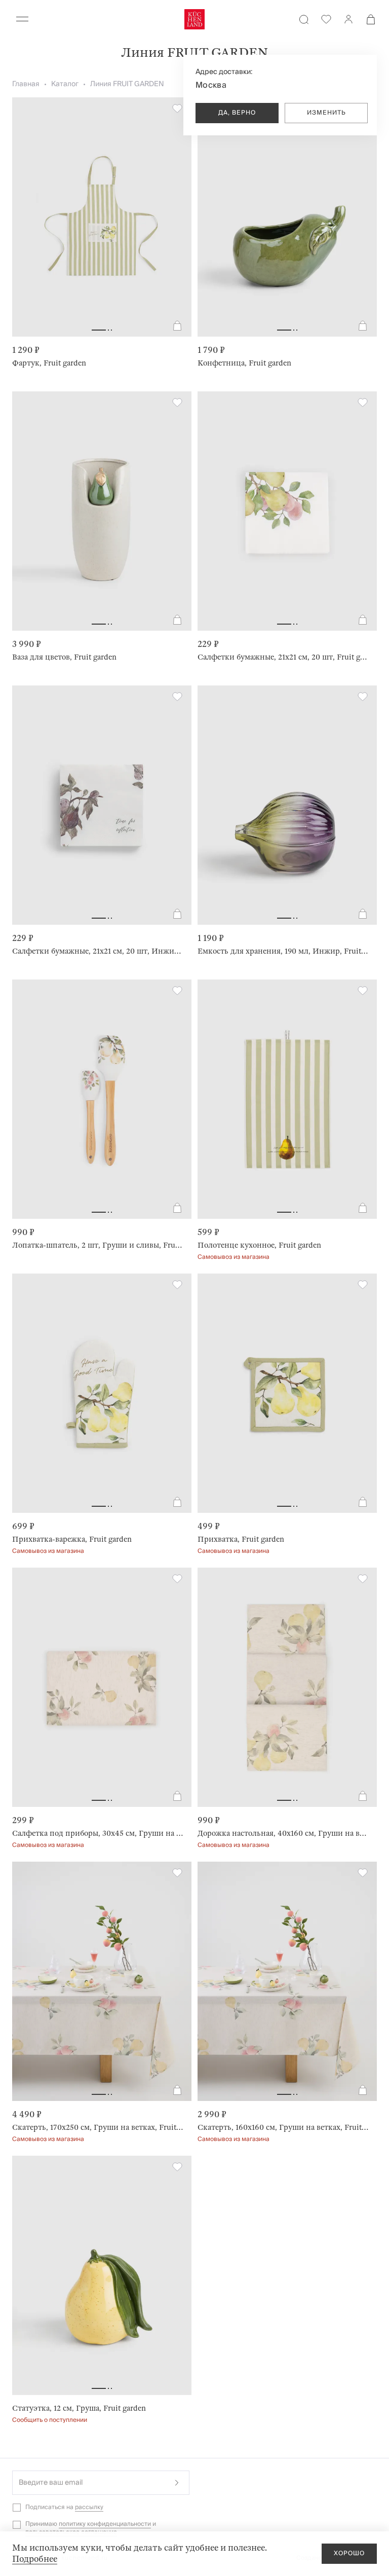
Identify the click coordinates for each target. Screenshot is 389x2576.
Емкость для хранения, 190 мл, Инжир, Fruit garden (283, 951)
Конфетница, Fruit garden (244, 363)
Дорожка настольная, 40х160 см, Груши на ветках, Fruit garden (283, 1833)
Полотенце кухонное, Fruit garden (259, 1245)
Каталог (65, 84)
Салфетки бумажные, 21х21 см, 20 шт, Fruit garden (283, 657)
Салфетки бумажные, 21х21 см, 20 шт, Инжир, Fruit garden (98, 951)
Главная (26, 84)
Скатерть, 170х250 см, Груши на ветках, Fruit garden (98, 2127)
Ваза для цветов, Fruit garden (64, 657)
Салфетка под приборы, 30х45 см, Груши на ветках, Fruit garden (98, 1833)
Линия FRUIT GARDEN (127, 84)
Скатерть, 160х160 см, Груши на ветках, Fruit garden (283, 2127)
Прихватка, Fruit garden (241, 1539)
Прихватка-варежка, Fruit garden (72, 1539)
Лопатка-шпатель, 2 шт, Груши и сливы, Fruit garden (98, 1245)
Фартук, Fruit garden (49, 363)
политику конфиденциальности (105, 2524)
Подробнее (35, 2559)
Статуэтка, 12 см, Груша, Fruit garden (79, 2408)
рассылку (89, 2507)
